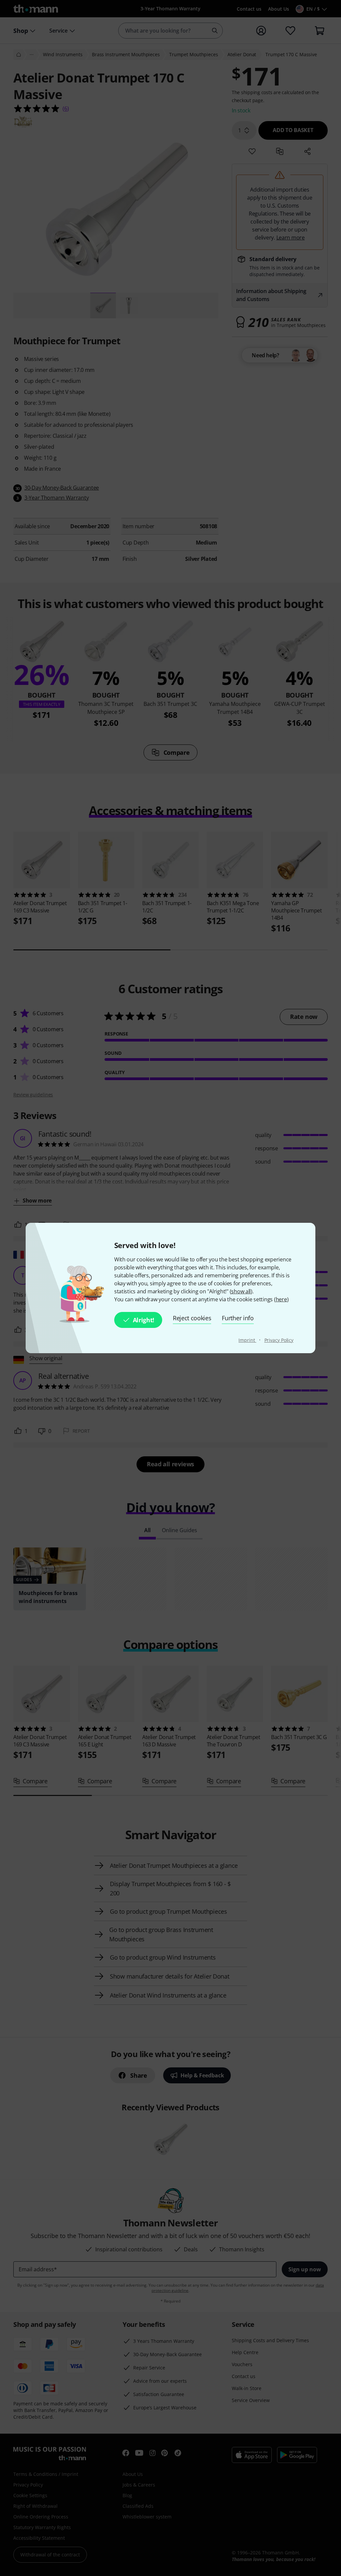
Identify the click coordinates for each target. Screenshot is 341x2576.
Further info (238, 1318)
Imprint (247, 1340)
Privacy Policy (279, 1340)
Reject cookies (192, 1318)
